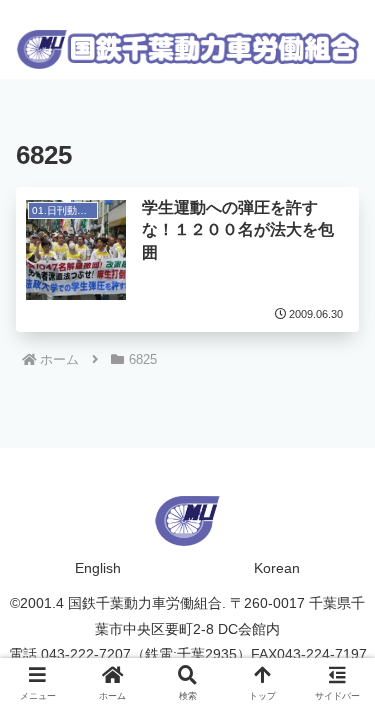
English (98, 568)
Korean (277, 568)
